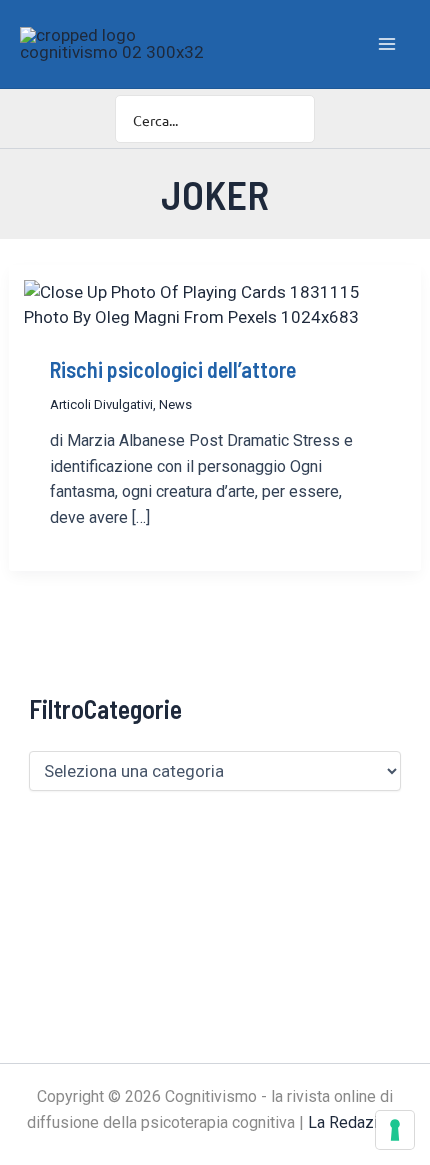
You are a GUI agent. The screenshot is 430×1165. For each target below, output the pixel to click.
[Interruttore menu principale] (388, 44)
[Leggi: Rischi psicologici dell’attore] (215, 303)
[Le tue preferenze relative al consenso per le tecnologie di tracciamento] (395, 1130)
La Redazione (356, 1122)
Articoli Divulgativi (101, 404)
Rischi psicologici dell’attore (173, 369)
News (175, 404)
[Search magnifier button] (291, 119)
